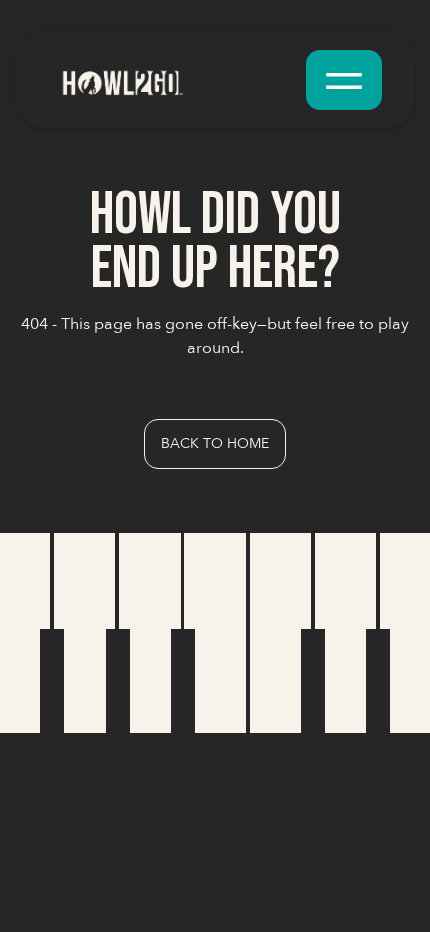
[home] (173, 79)
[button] (344, 80)
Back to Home (215, 443)
